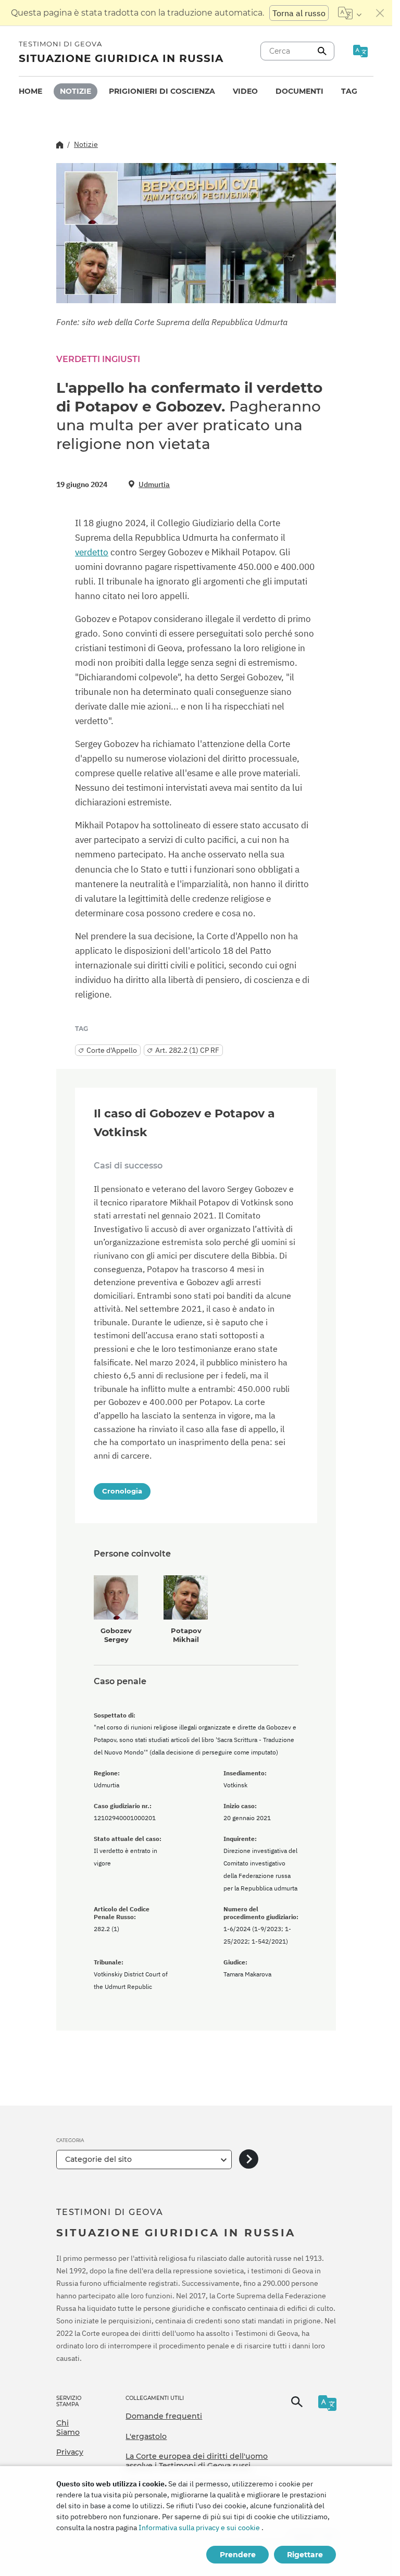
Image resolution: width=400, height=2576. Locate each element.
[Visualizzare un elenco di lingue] (350, 13)
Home (30, 91)
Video (245, 91)
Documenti (299, 91)
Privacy (70, 2452)
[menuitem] (30, 91)
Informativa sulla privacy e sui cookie (199, 2528)
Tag (349, 91)
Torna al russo (299, 13)
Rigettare (305, 2555)
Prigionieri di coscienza (162, 91)
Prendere (238, 2555)
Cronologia (122, 1491)
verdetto (92, 552)
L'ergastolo (146, 2436)
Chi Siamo (68, 2428)
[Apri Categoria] (249, 2160)
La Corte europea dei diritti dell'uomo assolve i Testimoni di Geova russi (197, 2461)
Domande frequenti (164, 2416)
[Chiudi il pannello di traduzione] (380, 13)
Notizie (76, 91)
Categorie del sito (98, 2159)
